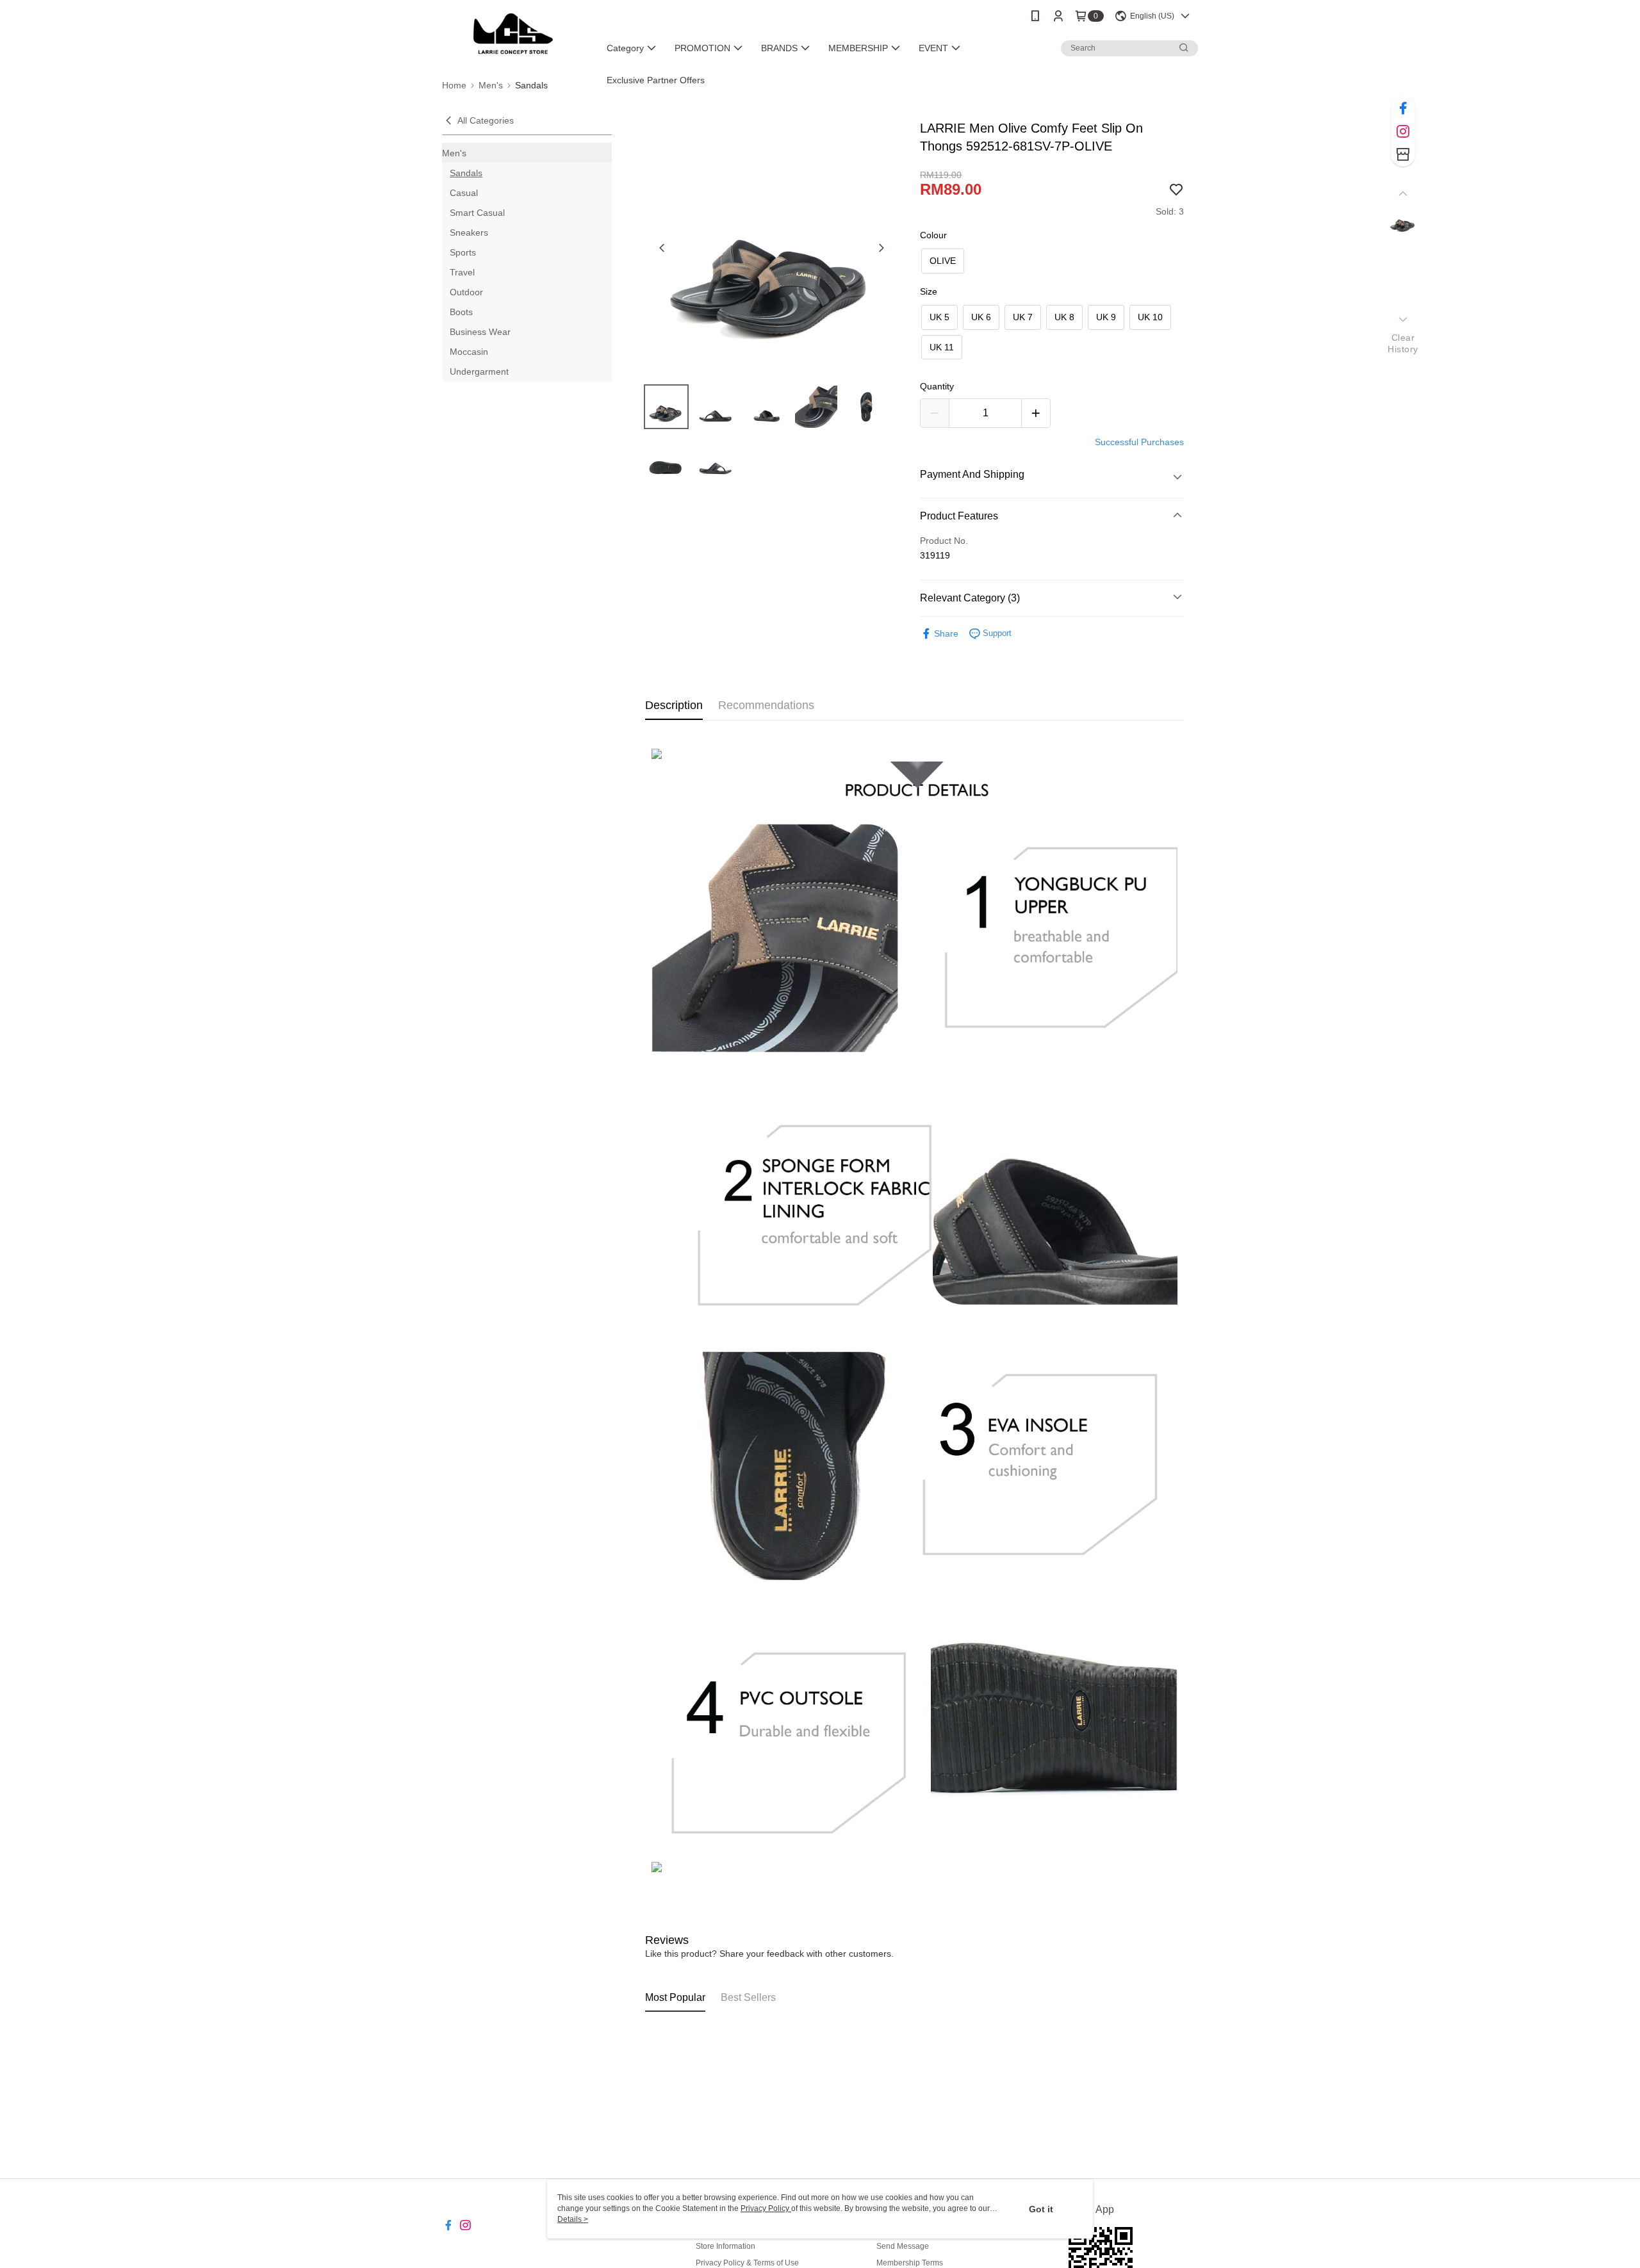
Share (946, 633)
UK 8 (1064, 317)
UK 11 (942, 347)
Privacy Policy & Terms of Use (747, 2263)
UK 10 (1150, 317)
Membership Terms (910, 2263)
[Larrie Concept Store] (513, 34)
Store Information (726, 2246)
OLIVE (943, 261)
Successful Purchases (1139, 442)
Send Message (903, 2246)
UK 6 (981, 317)
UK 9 (1106, 317)
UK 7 (1023, 317)
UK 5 (939, 317)
